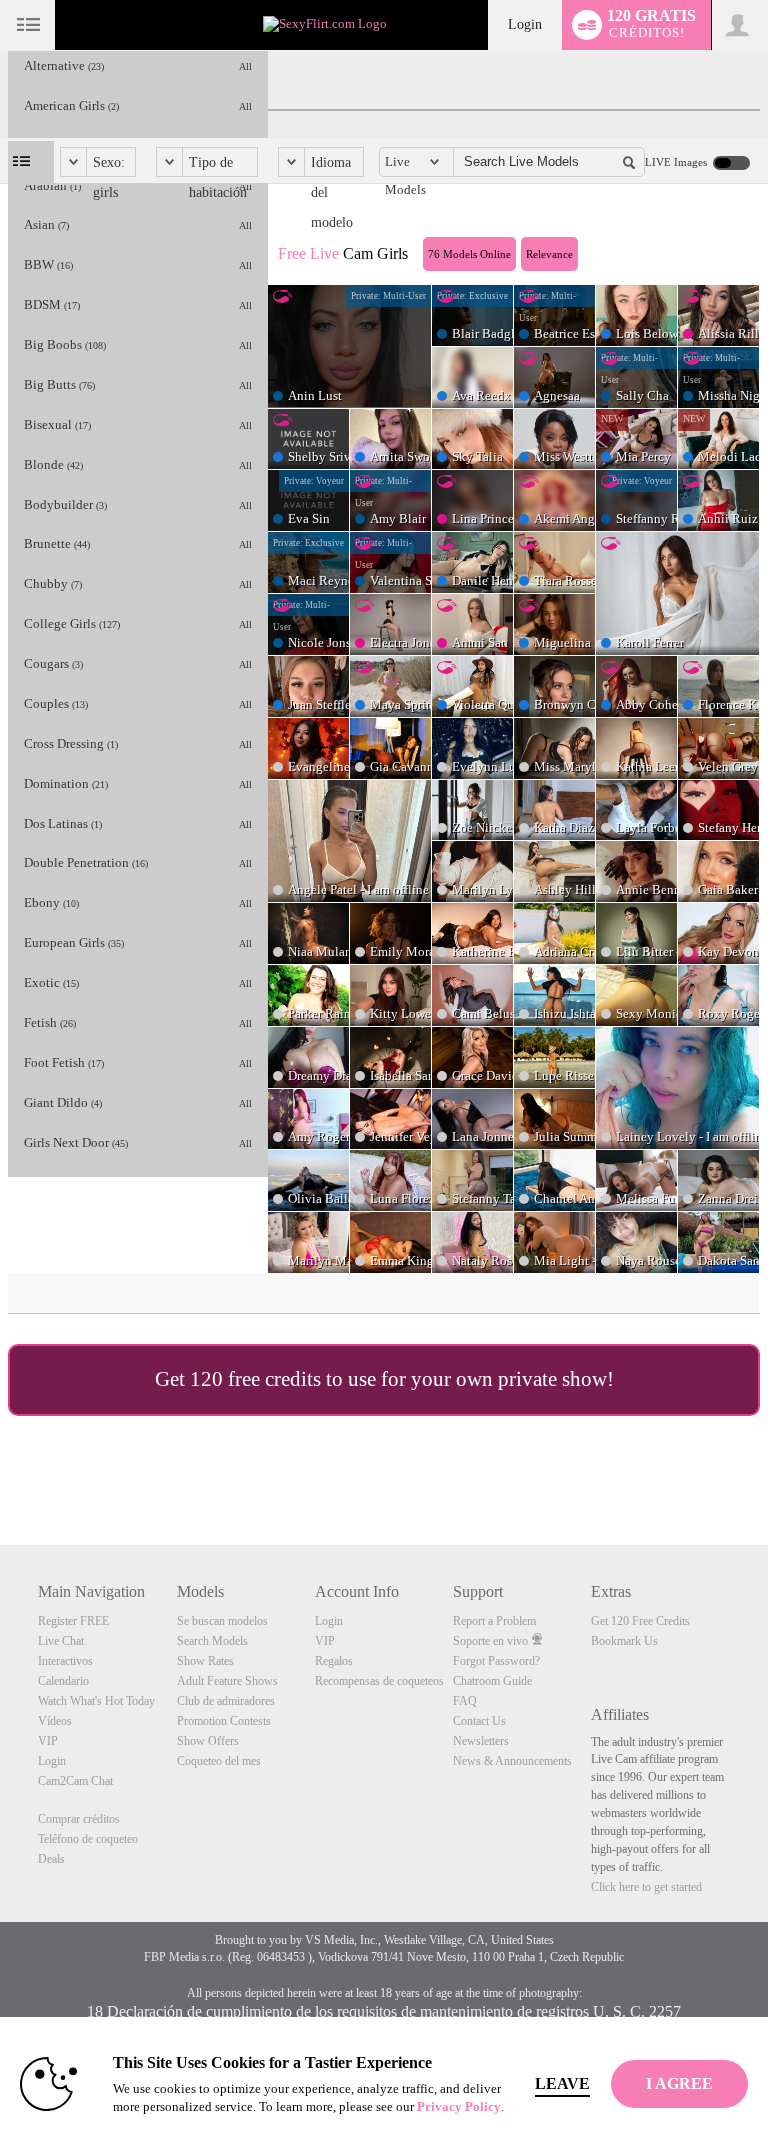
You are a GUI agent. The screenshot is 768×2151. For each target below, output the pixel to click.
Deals (51, 1859)
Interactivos (65, 1661)
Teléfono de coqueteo (88, 1839)
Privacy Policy (459, 2106)
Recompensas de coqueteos (379, 1681)
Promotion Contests (224, 1721)
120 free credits (255, 1379)
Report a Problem (494, 1621)
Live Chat (61, 1641)
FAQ (465, 1701)
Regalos (334, 1661)
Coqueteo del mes (219, 1761)
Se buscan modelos (222, 1621)
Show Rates (205, 1661)
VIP (48, 1741)
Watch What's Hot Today (96, 1701)
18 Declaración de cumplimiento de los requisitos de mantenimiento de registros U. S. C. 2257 (384, 2011)
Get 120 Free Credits (640, 1621)
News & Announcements (512, 1761)
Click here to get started (646, 1887)
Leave (562, 2083)
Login (525, 24)
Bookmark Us (624, 1641)
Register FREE (73, 1621)
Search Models (212, 1641)
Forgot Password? (496, 1661)
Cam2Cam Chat (75, 1781)
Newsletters (481, 1741)
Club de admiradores (226, 1701)
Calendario (63, 1681)
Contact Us (479, 1721)
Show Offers (208, 1741)
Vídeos (55, 1721)
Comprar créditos (79, 1819)
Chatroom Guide (492, 1681)
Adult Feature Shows (227, 1681)
